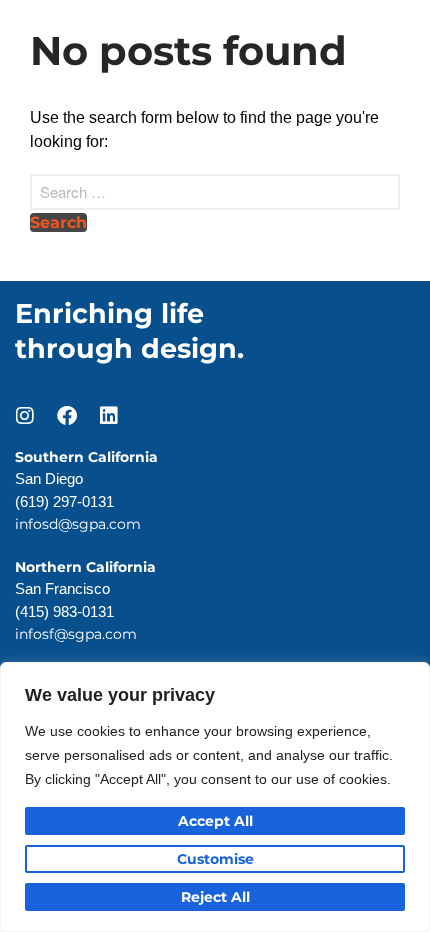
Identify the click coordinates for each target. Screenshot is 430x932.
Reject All (215, 897)
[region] (215, 797)
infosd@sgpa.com (78, 524)
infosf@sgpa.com (76, 634)
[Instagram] (25, 416)
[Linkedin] (109, 416)
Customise (215, 859)
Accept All (215, 821)
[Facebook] (67, 416)
